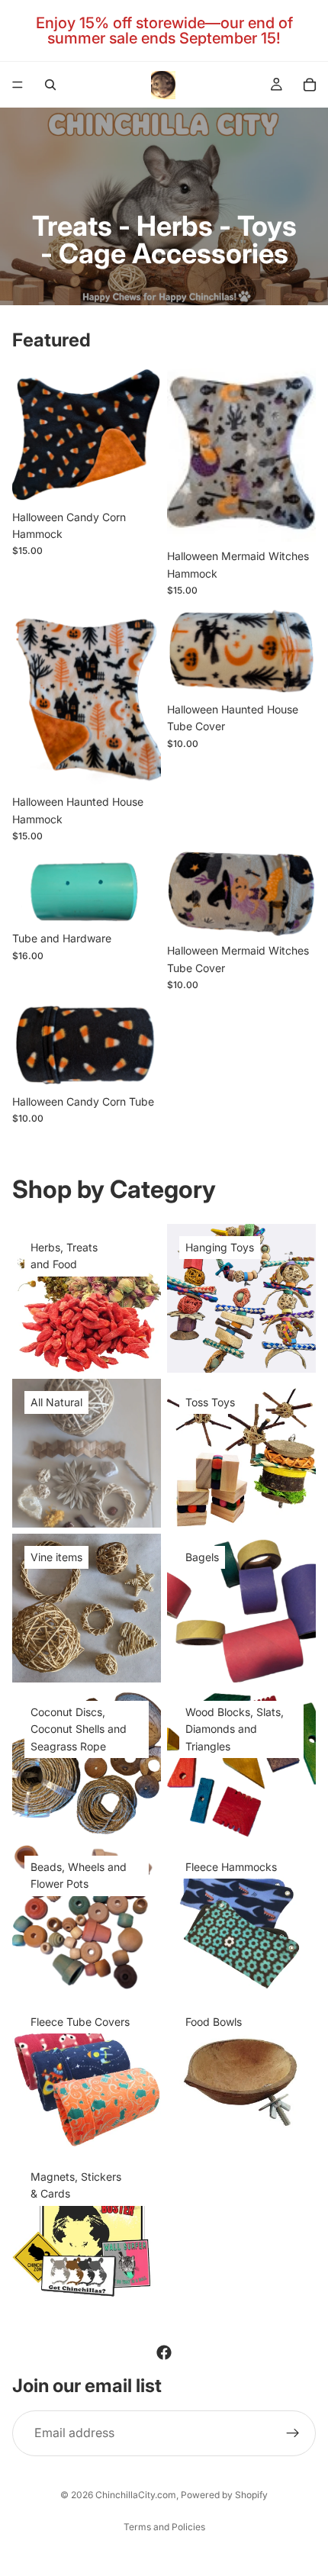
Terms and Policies (164, 2527)
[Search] (50, 85)
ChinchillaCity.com (136, 2495)
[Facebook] (164, 2352)
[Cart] (310, 85)
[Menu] (18, 85)
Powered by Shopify (224, 2495)
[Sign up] (293, 2433)
